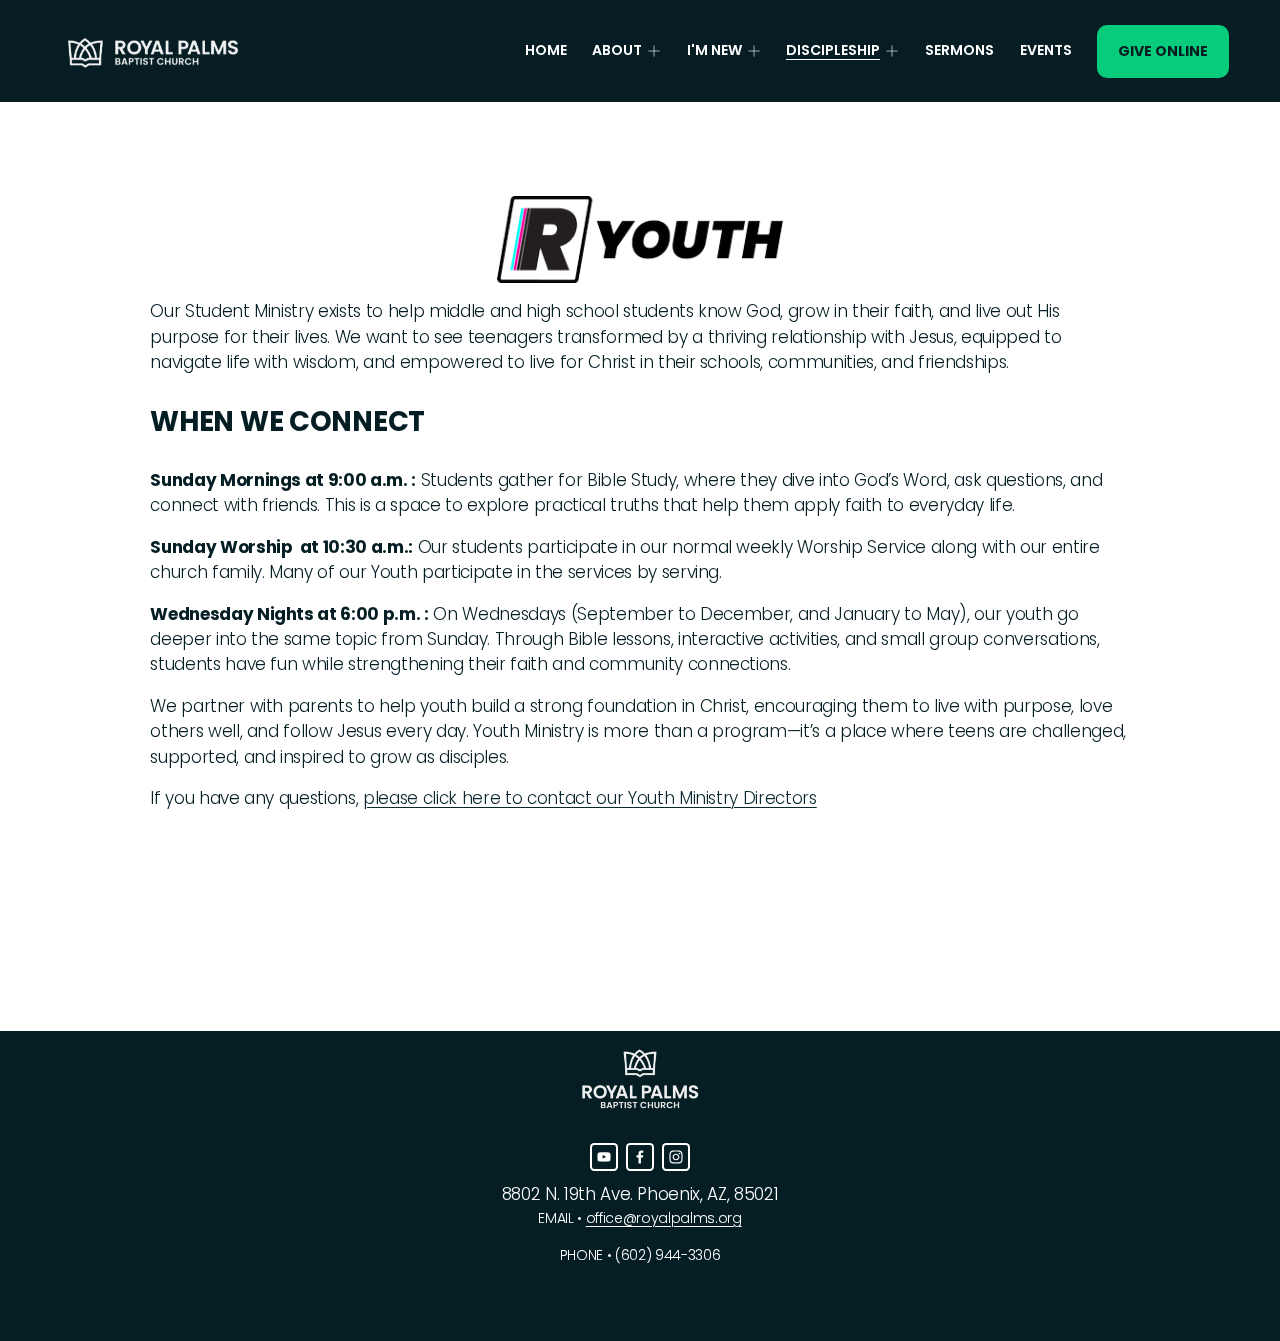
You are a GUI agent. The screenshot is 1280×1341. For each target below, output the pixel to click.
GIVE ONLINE (1163, 51)
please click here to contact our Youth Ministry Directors (590, 798)
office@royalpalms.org (664, 1218)
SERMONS (959, 50)
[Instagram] (676, 1157)
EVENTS (1046, 50)
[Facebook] (640, 1157)
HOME (546, 50)
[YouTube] (604, 1157)
